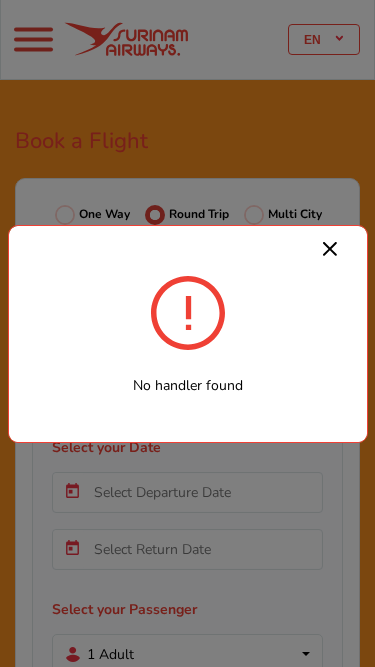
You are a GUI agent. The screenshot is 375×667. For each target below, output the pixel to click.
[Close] (330, 248)
